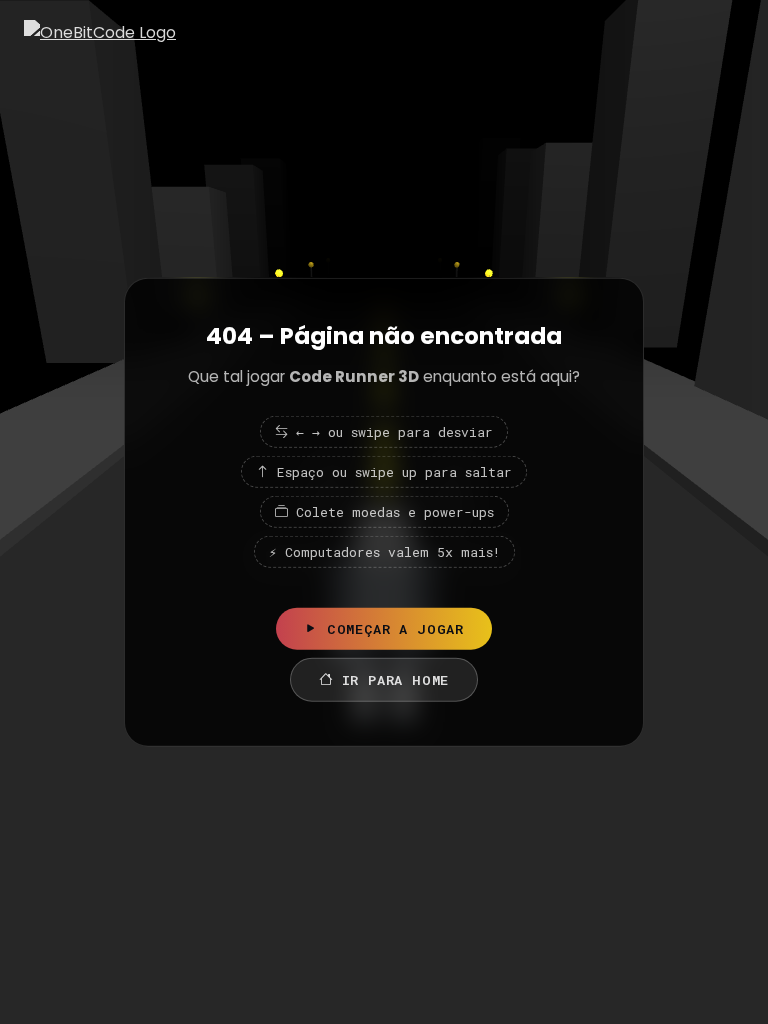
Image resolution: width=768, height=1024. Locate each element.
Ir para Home (396, 679)
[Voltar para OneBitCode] (100, 32)
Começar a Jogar (395, 628)
